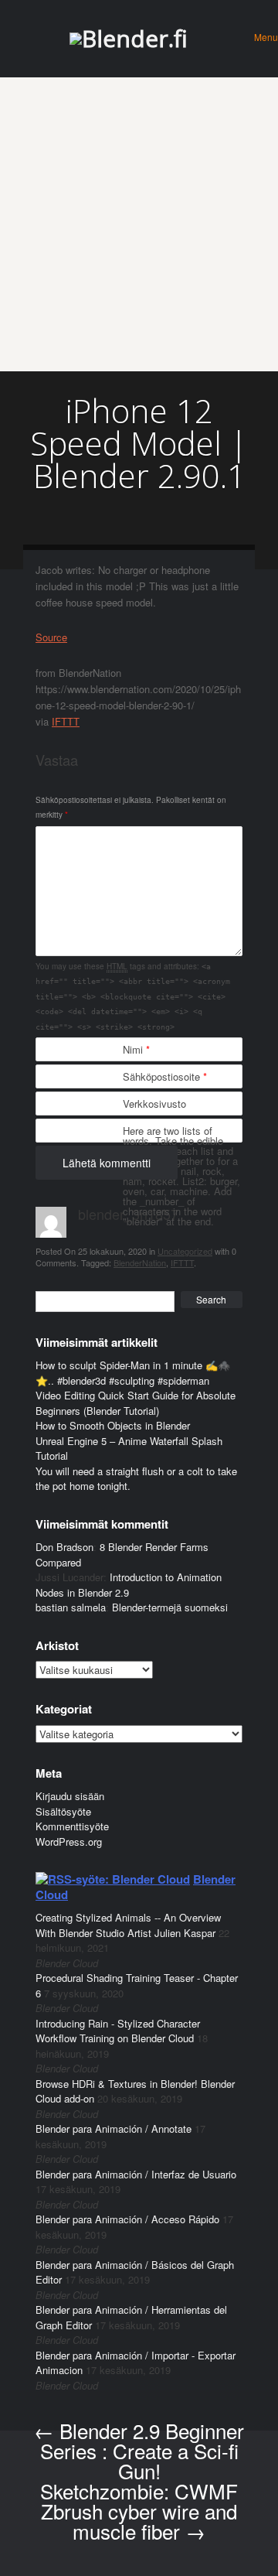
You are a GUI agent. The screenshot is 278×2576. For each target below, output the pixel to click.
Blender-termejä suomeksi (170, 1607)
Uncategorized (185, 1251)
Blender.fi (135, 38)
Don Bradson (64, 1547)
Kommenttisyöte (72, 1826)
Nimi (136, 1049)
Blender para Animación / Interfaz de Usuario (136, 2174)
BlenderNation (140, 1262)
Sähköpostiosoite (165, 1076)
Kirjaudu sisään (70, 1796)
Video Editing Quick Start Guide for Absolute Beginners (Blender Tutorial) (136, 1403)
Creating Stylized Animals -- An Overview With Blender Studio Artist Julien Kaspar (128, 1925)
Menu (266, 37)
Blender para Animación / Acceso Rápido (127, 2219)
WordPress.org (69, 1841)
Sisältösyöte (63, 1811)
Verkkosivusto (154, 1104)
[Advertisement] (139, 224)
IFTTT (66, 721)
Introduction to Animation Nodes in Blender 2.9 (129, 1585)
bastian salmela (71, 1607)
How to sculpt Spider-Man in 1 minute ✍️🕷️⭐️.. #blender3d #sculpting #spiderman (133, 1373)
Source (51, 637)
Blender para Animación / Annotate (114, 2128)
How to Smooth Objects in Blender (113, 1425)
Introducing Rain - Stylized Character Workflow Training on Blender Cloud (118, 2031)
